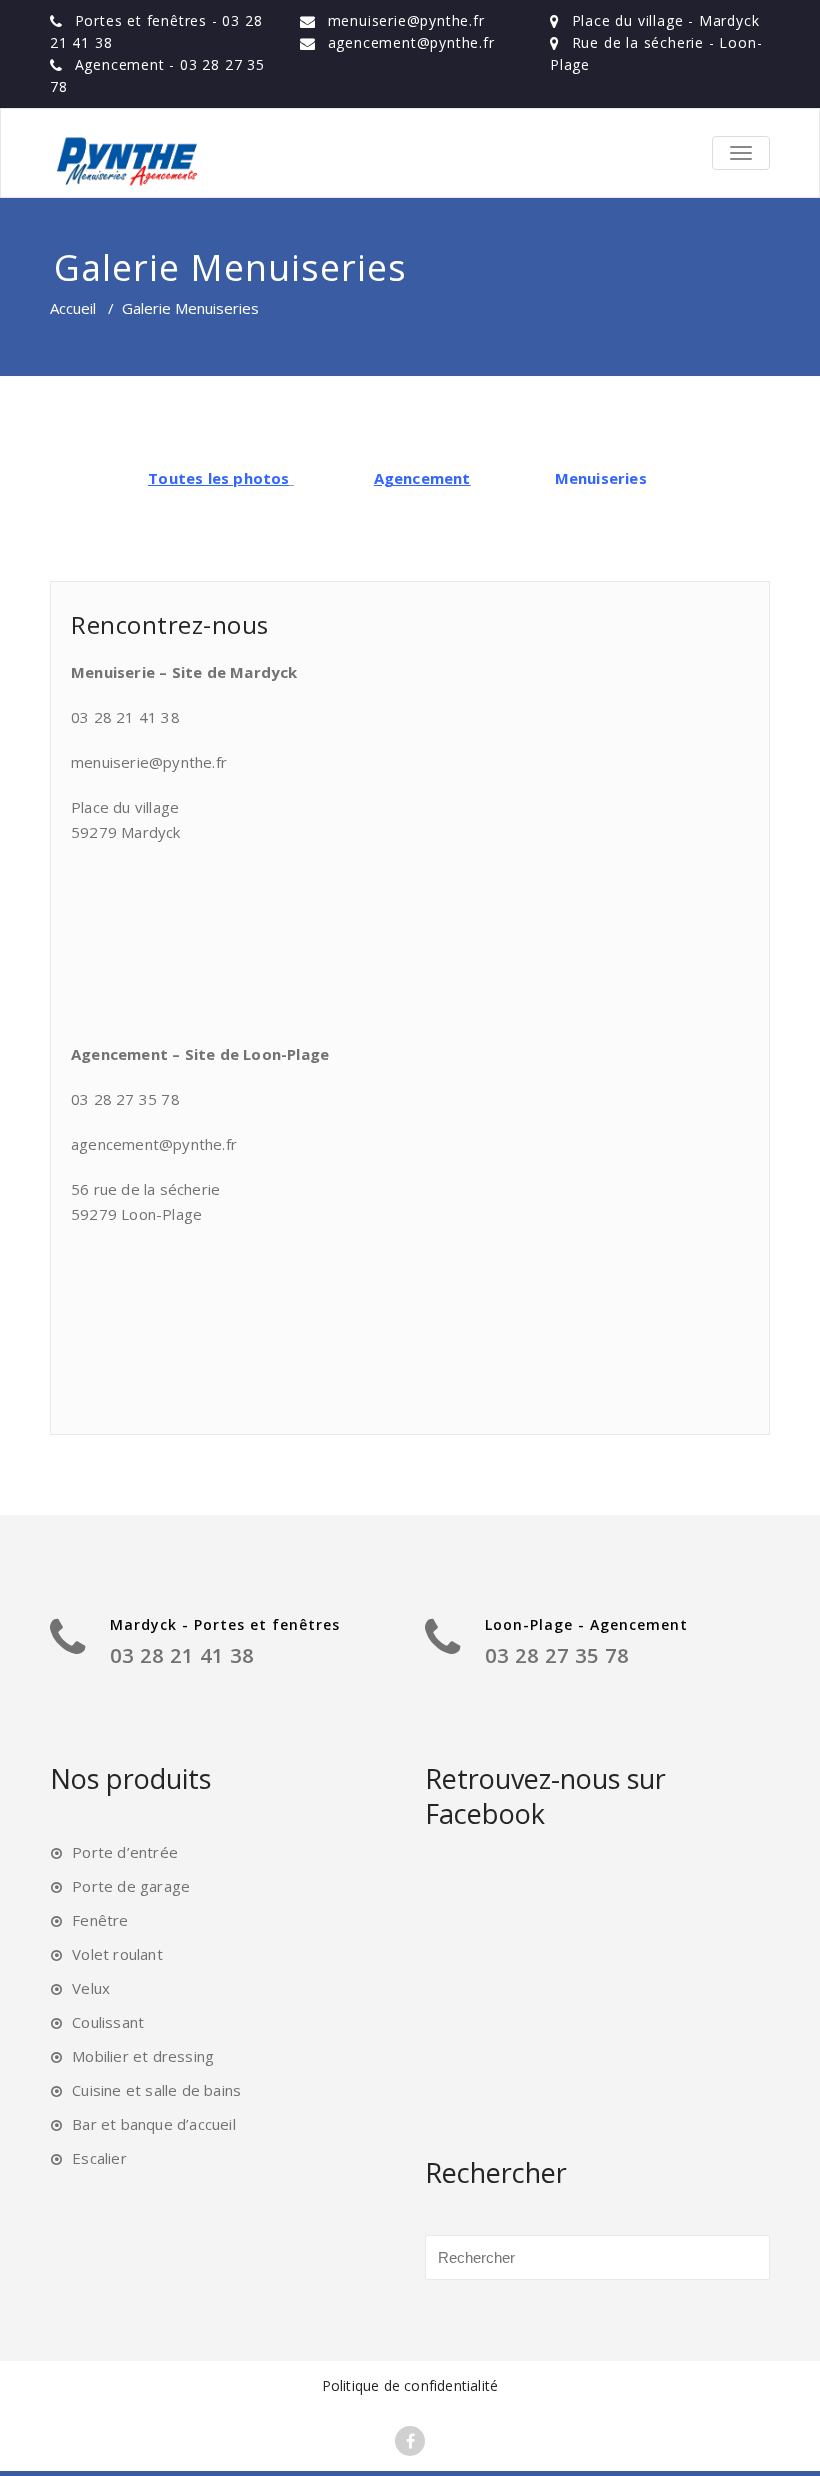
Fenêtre (100, 1920)
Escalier (99, 2158)
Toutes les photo (214, 478)
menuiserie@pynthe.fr (406, 20)
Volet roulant (117, 1954)
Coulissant (108, 2022)
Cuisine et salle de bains (156, 2090)
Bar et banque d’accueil (154, 2124)
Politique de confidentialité (410, 2385)
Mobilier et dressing (143, 2056)
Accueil (73, 308)
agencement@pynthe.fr (411, 42)
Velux (91, 1988)
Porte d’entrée (125, 1852)
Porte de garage (131, 1886)
